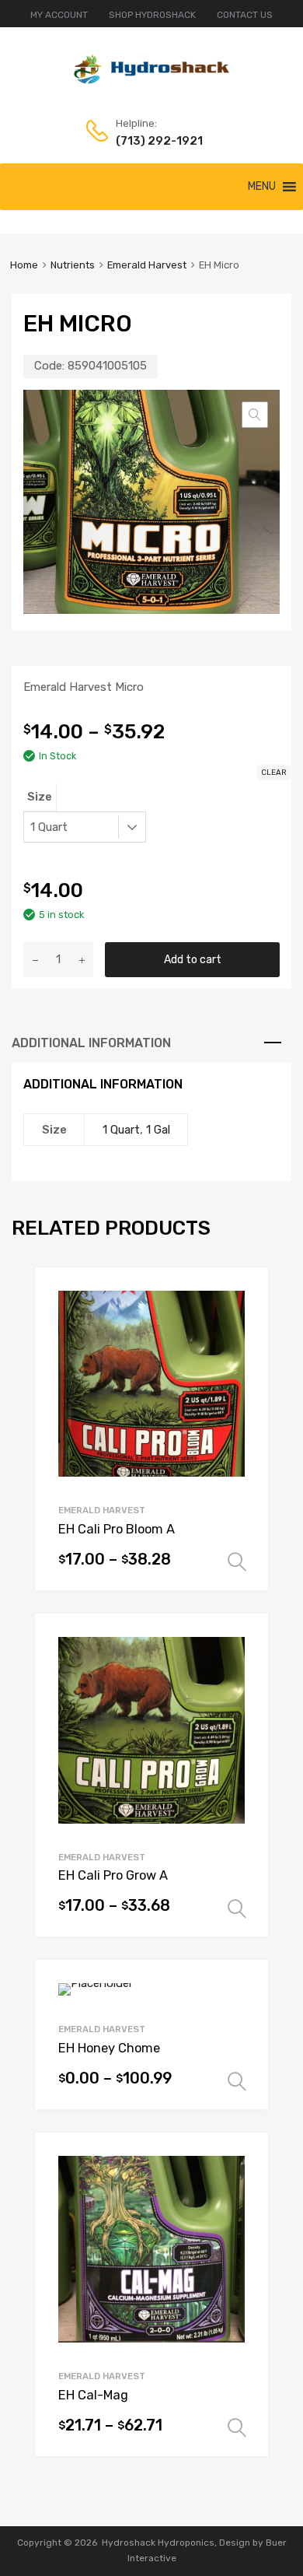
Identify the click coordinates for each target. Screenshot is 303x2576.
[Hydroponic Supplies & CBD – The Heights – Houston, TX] (151, 80)
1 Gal (158, 1130)
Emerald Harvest (147, 265)
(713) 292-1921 (154, 141)
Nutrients (73, 265)
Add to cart (193, 959)
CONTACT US (245, 15)
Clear (274, 773)
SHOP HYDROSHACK (152, 15)
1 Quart (121, 1130)
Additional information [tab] (91, 1043)
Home (24, 265)
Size (40, 797)
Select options (237, 1562)
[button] (262, 187)
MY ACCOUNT (59, 15)
